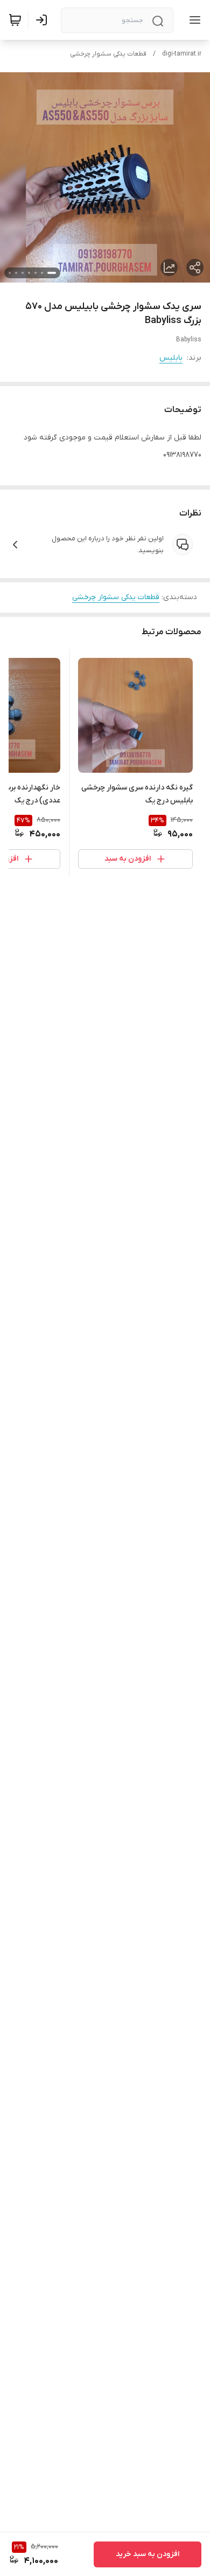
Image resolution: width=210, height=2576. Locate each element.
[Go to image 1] (52, 273)
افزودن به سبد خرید (148, 2554)
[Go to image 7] (10, 273)
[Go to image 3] (36, 273)
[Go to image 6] (16, 273)
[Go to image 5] (23, 273)
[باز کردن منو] (193, 20)
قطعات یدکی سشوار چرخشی (108, 54)
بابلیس (171, 358)
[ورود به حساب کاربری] (44, 20)
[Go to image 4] (29, 273)
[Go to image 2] (42, 273)
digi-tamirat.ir (182, 54)
